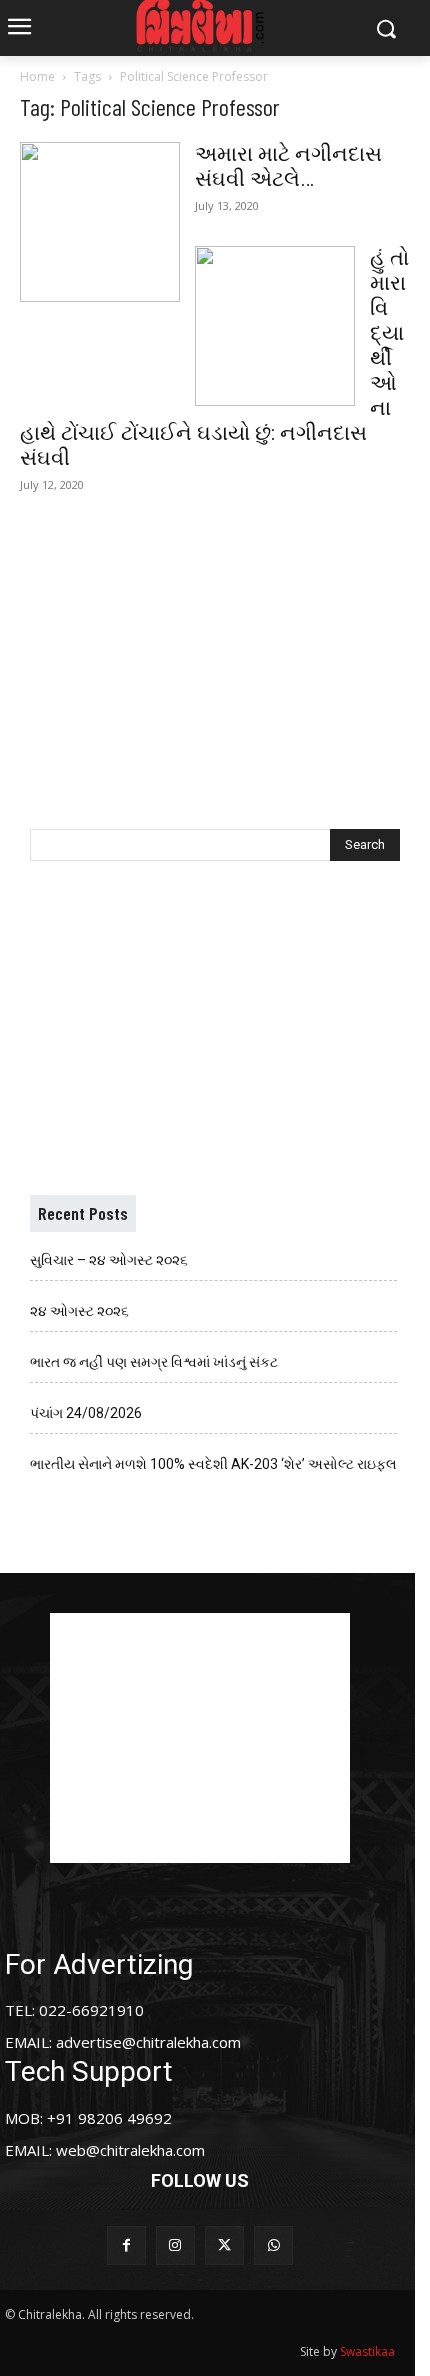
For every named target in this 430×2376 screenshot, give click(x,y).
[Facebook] (126, 2245)
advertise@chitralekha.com (148, 2042)
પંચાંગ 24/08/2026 (86, 1413)
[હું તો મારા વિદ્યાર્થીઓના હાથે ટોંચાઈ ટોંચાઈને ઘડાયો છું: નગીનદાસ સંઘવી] (275, 326)
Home (37, 76)
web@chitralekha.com (130, 2150)
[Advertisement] (215, 650)
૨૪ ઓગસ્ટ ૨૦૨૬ (79, 1311)
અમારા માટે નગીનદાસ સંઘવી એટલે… (288, 166)
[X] (224, 2245)
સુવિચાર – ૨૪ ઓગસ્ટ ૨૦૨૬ (109, 1260)
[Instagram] (175, 2245)
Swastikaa (367, 2351)
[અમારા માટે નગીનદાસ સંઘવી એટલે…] (100, 222)
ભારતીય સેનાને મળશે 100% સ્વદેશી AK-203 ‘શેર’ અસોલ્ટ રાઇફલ (213, 1464)
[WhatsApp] (273, 2245)
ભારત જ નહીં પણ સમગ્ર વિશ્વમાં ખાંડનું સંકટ (154, 1362)
